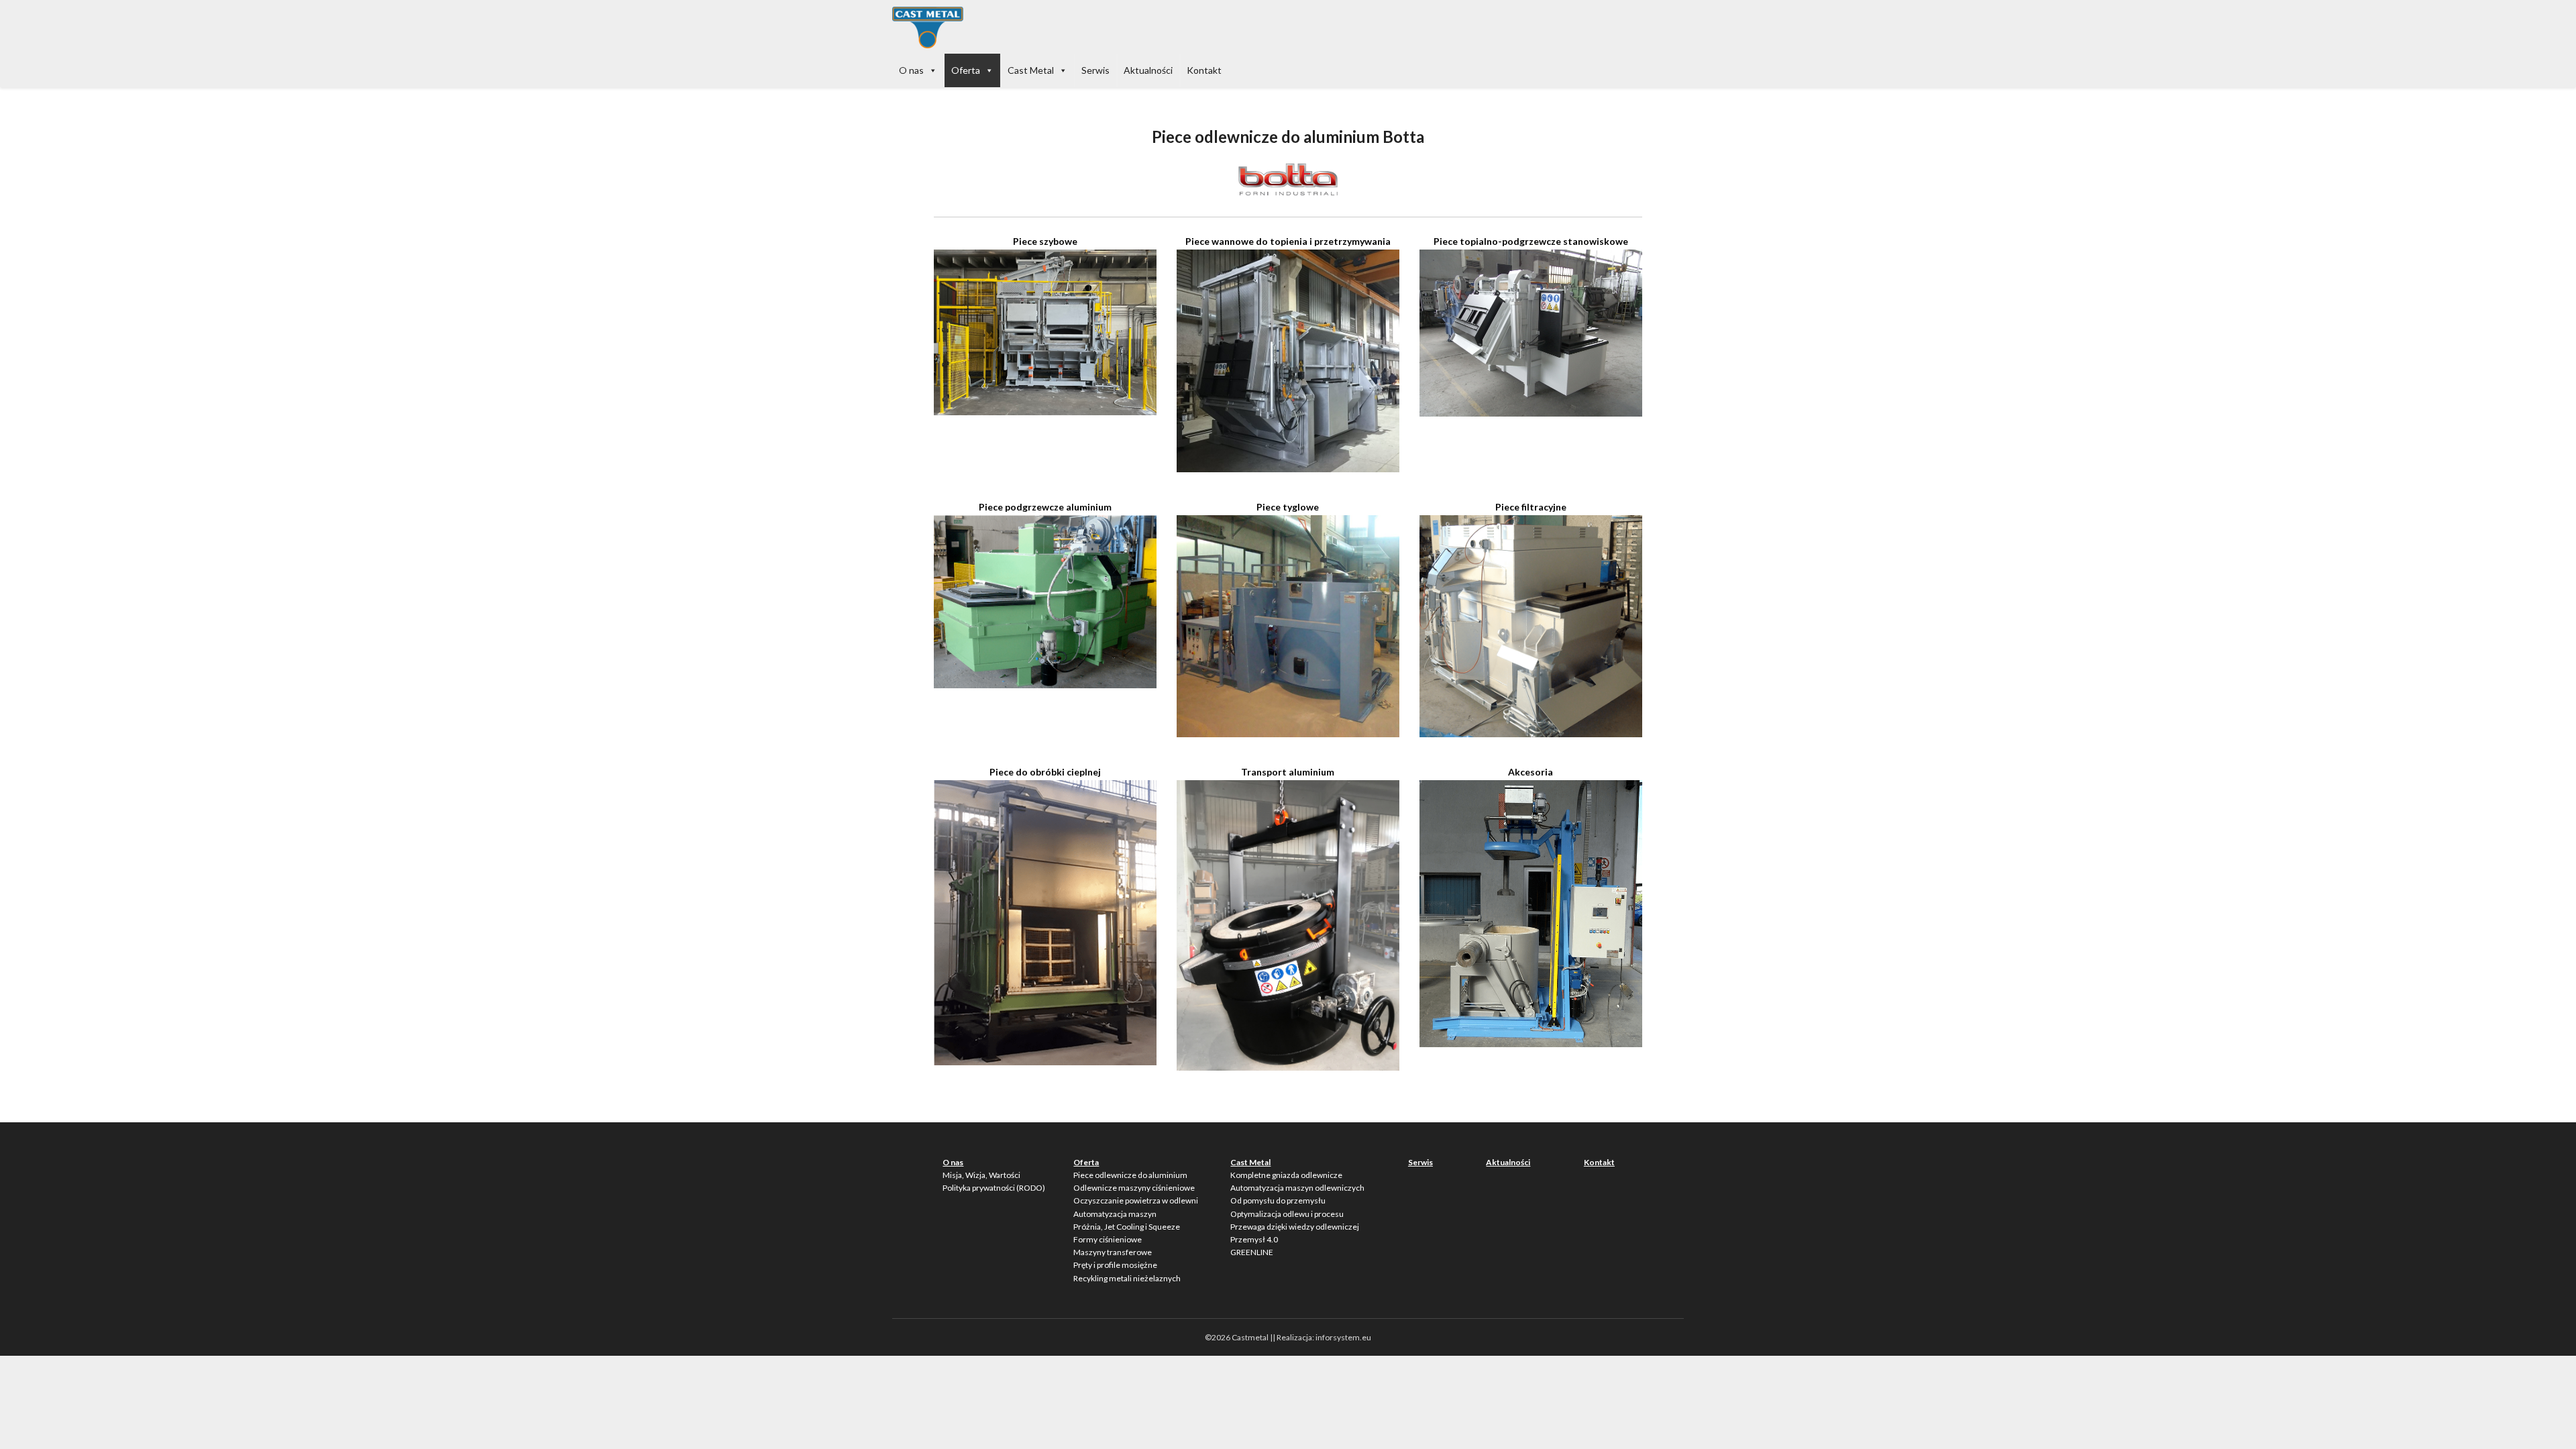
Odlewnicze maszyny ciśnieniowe (1134, 1188)
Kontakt (1204, 70)
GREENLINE (1252, 1252)
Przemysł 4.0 (1254, 1239)
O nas (911, 70)
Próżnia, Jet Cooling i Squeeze (1127, 1227)
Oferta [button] (966, 70)
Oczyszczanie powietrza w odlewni (1136, 1200)
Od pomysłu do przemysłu (1278, 1200)
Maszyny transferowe (1113, 1252)
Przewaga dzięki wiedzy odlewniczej (1295, 1227)
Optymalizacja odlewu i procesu (1287, 1214)
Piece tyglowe (1288, 507)
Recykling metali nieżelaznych (1127, 1278)
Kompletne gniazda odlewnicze (1286, 1175)
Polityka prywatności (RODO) (994, 1188)
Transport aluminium (1288, 772)
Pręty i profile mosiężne (1115, 1265)
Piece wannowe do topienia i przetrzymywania (1288, 241)
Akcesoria (1531, 772)
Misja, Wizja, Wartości (981, 1175)
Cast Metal (1031, 70)
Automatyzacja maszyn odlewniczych (1297, 1188)
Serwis (1095, 70)
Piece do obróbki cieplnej (1045, 772)
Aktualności (1148, 70)
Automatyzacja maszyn (1115, 1214)
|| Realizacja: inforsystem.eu (1321, 1337)
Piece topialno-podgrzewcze (1497, 241)
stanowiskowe (1595, 241)
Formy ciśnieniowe (1108, 1239)
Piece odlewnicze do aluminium (1130, 1175)
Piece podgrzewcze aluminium (1045, 507)
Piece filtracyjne (1531, 507)
